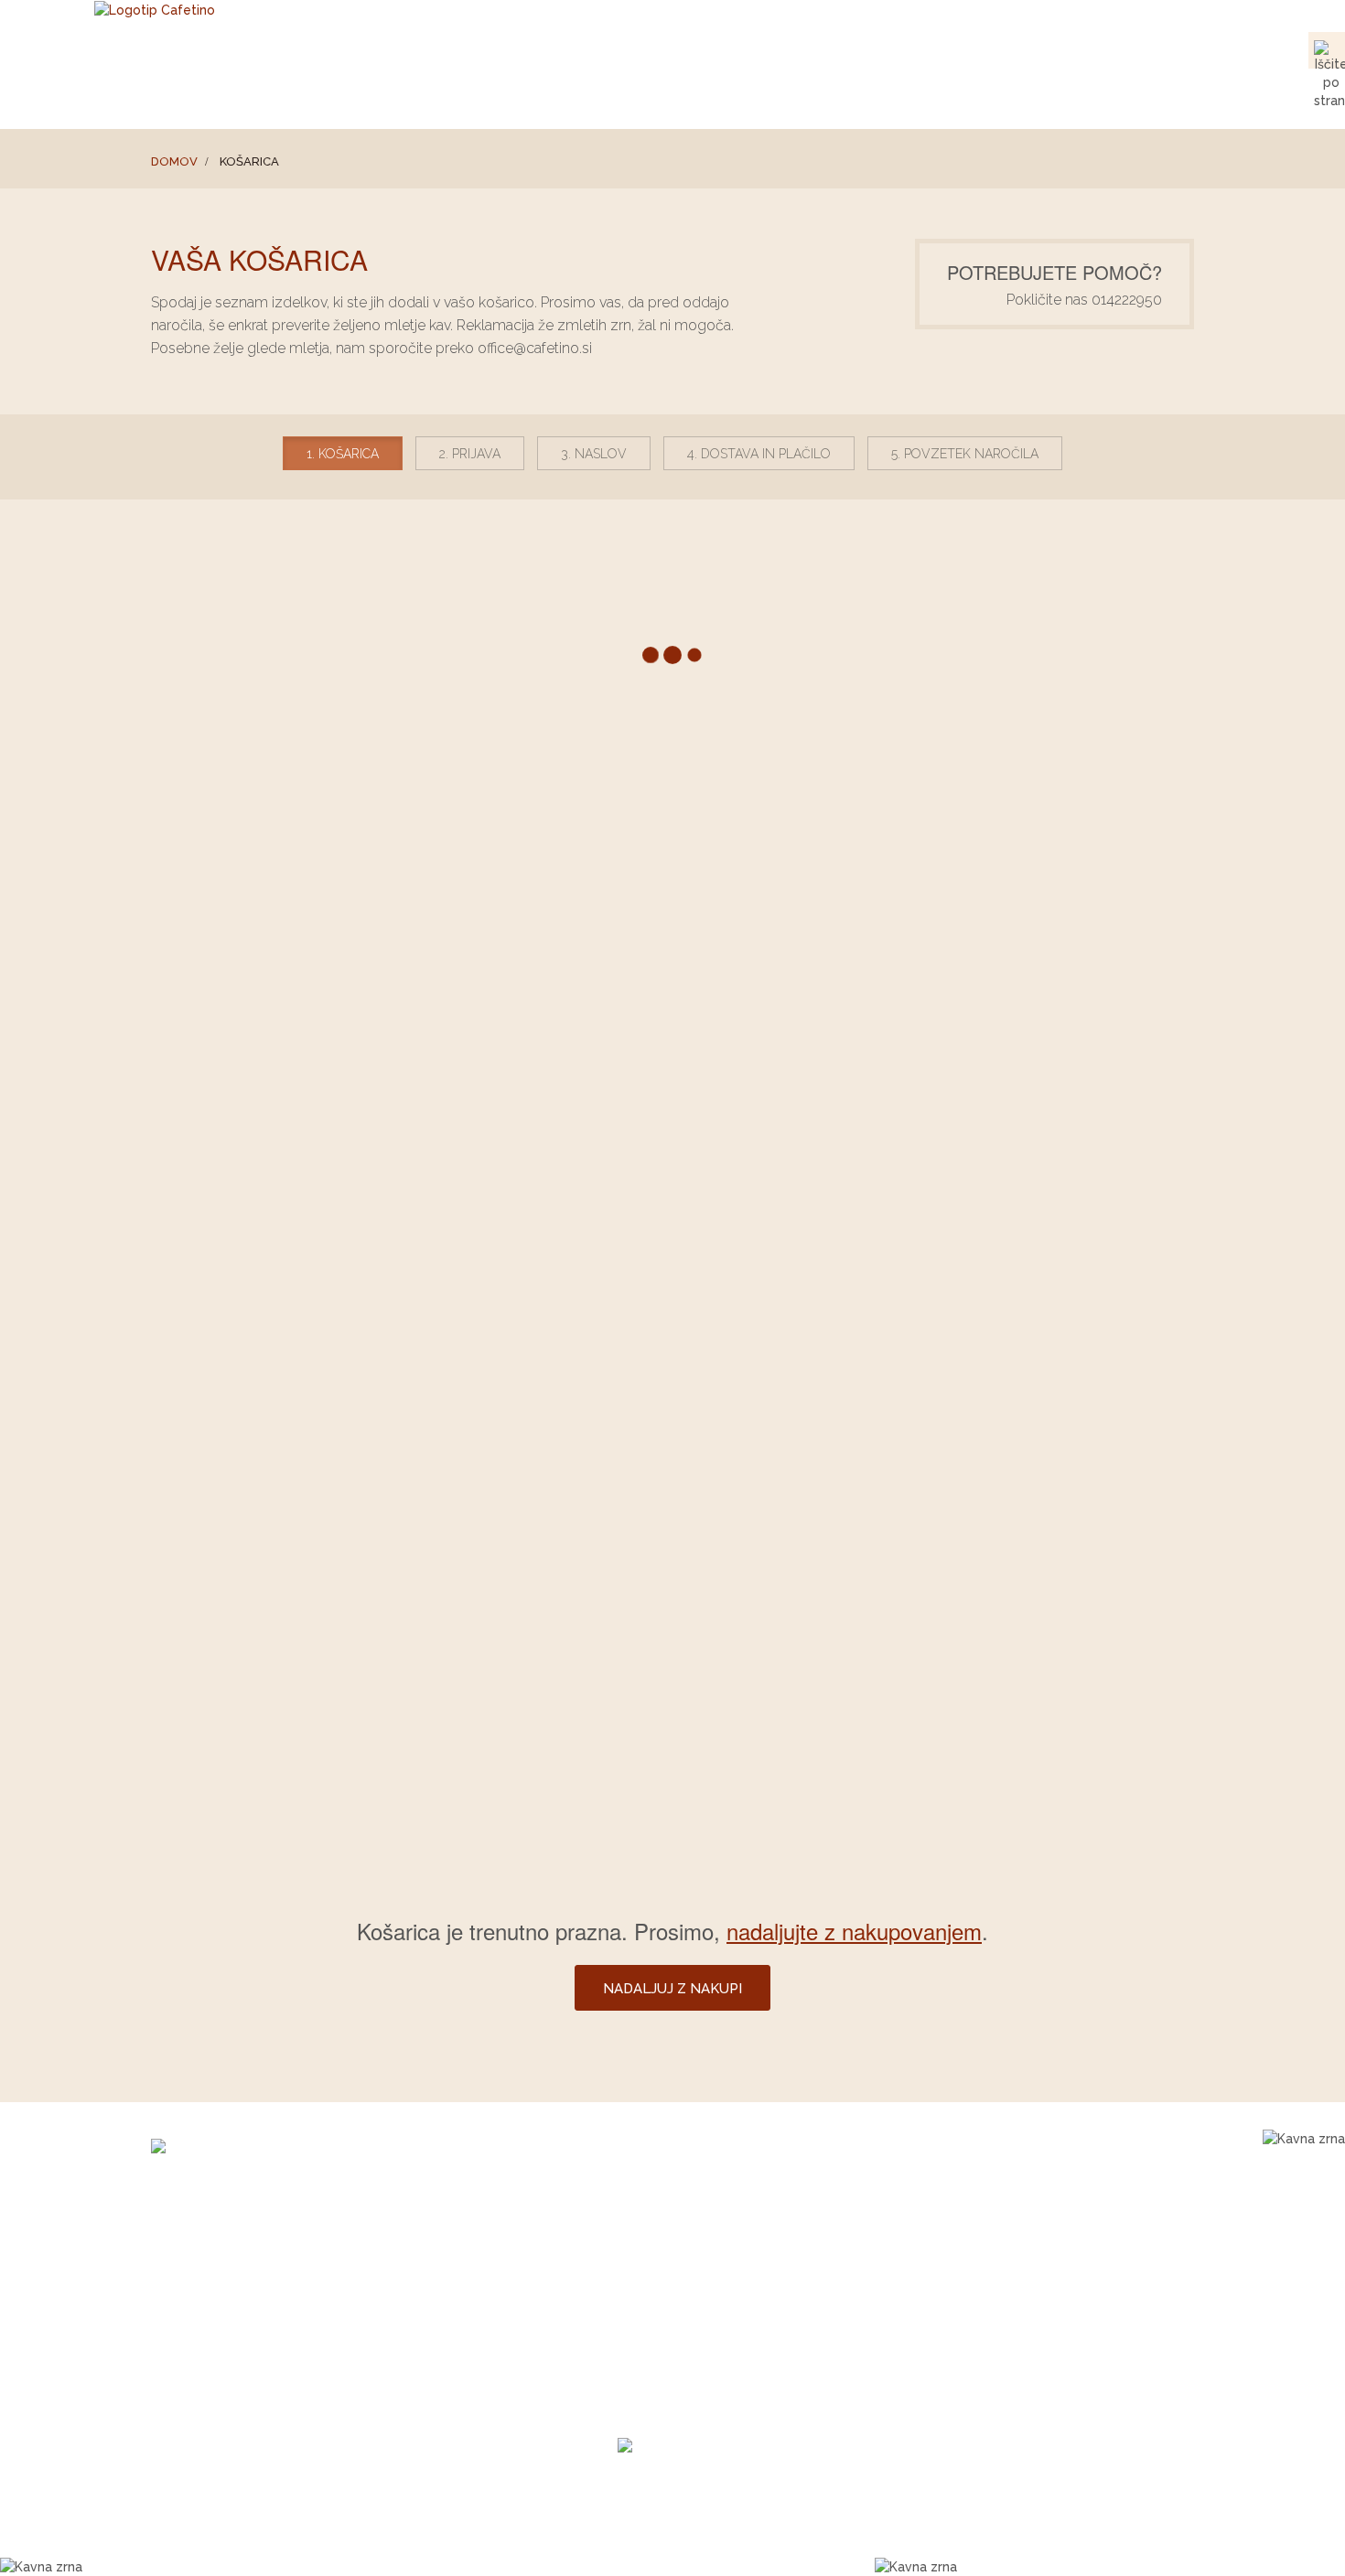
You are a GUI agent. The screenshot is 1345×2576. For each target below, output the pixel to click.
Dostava (728, 2270)
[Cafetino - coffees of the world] (155, 9)
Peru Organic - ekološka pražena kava (545, 2293)
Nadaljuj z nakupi (805, 1719)
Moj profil (1071, 49)
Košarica (937, 49)
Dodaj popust (246, 1271)
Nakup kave (861, 94)
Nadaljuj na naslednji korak (1053, 1719)
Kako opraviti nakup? (763, 2316)
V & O (1172, 94)
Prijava (1003, 49)
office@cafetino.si (772, 49)
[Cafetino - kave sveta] (271, 2148)
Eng (1182, 49)
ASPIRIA (807, 2541)
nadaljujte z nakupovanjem (854, 1931)
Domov (174, 161)
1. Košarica (343, 454)
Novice (1098, 94)
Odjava (1129, 49)
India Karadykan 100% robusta (523, 2270)
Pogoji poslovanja (753, 2248)
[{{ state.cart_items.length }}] (1327, 87)
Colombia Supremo (492, 2248)
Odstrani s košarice (1087, 996)
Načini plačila (744, 2293)
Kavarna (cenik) (989, 94)
